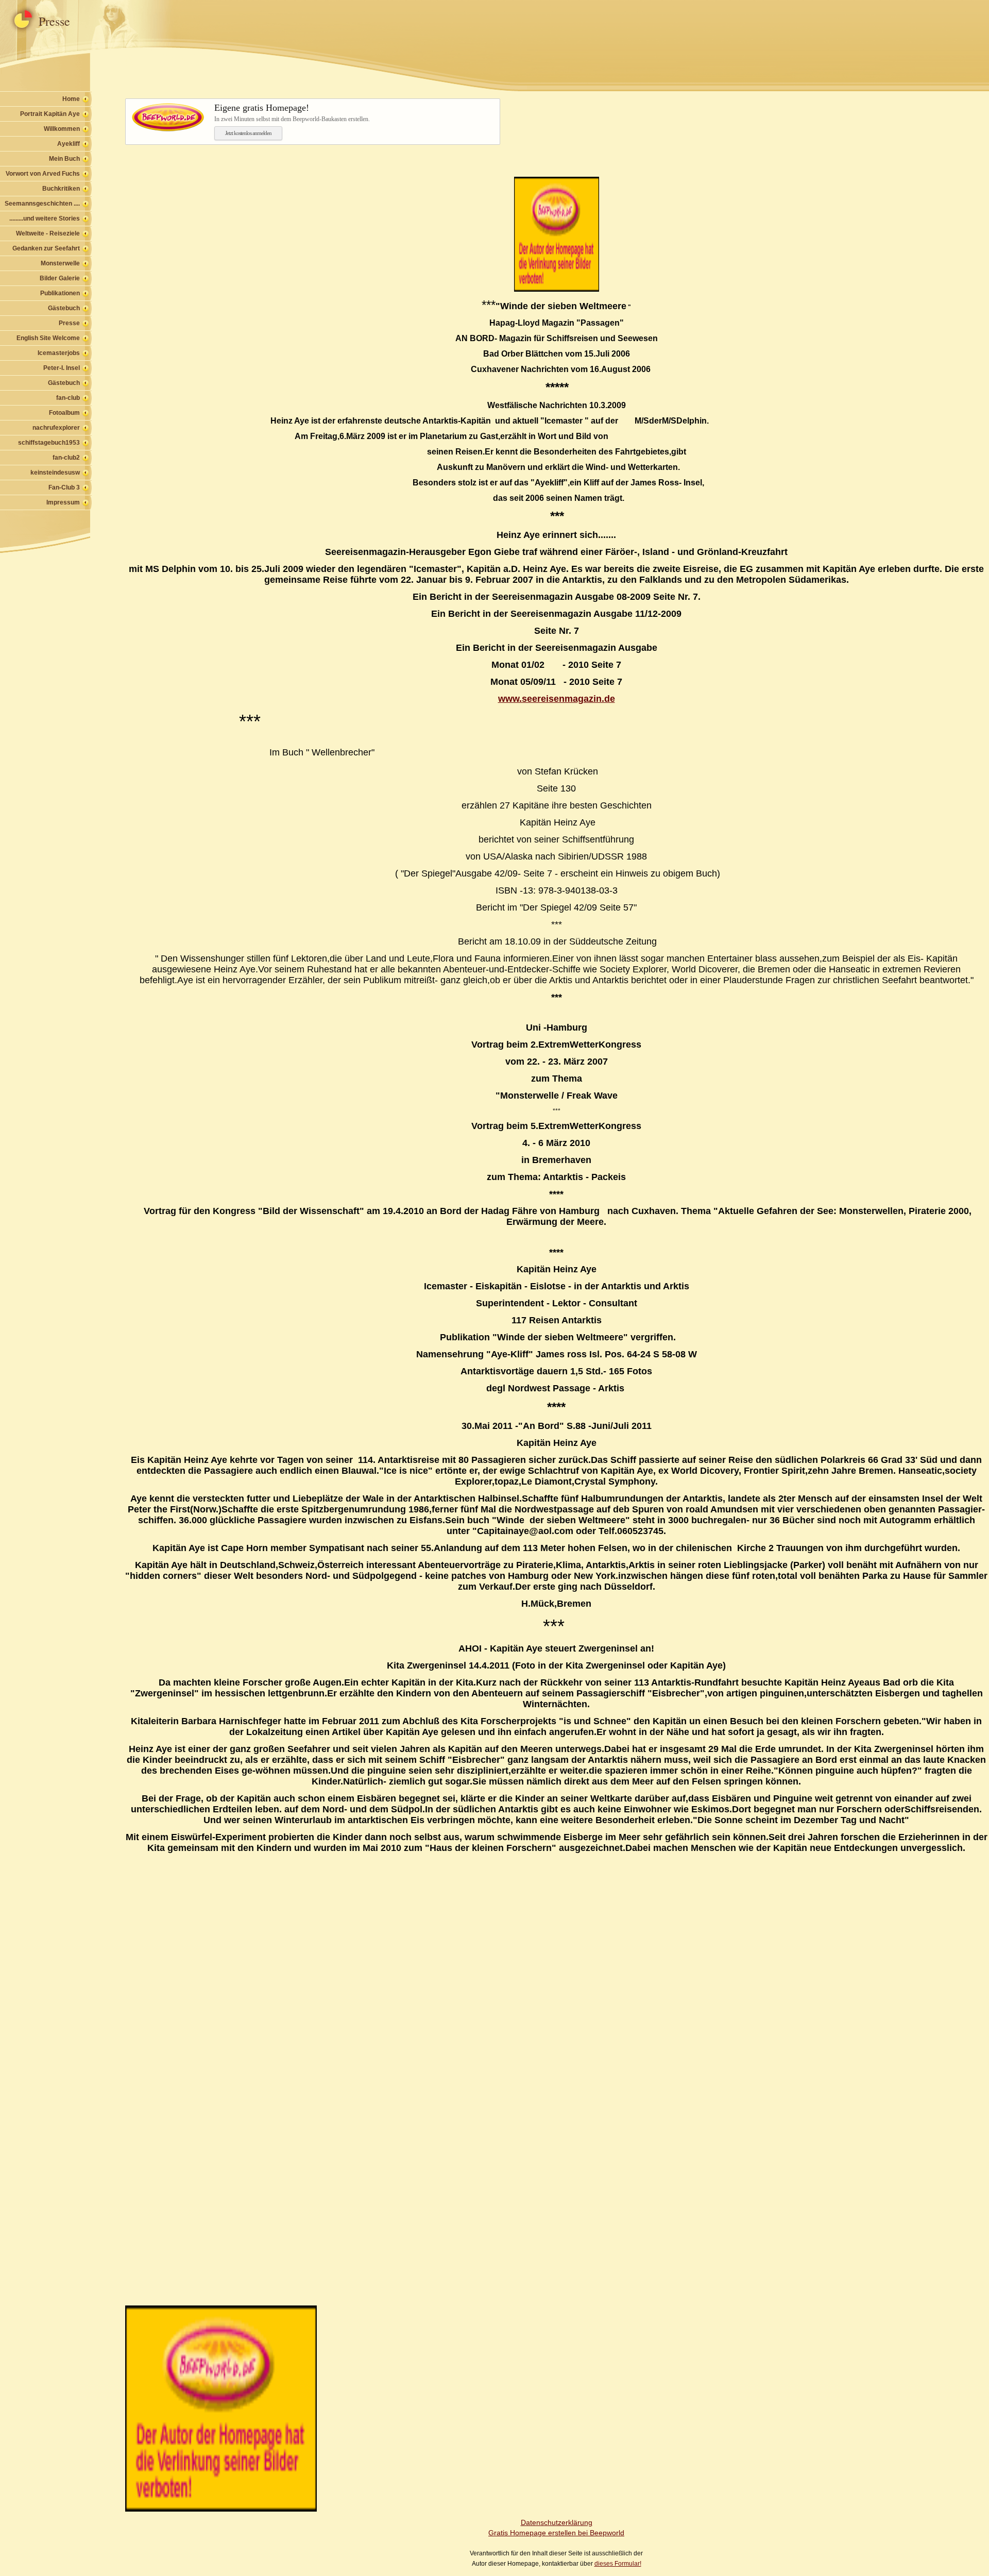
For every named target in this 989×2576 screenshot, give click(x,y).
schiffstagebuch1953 (49, 443)
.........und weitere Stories (45, 218)
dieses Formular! (618, 2564)
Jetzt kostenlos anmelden (248, 133)
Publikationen (60, 293)
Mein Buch (64, 159)
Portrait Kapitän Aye (50, 114)
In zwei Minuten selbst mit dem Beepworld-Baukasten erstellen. (292, 113)
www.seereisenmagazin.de (557, 699)
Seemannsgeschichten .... (42, 204)
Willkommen (62, 129)
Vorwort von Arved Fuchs (43, 174)
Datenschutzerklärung (557, 2522)
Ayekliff (69, 144)
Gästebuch (64, 308)
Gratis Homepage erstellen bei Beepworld (556, 2533)
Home (71, 99)
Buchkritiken (61, 189)
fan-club (68, 398)
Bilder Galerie (60, 278)
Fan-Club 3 (64, 487)
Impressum (63, 502)
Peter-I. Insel (62, 368)
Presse (69, 323)
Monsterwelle (60, 263)
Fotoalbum (64, 413)
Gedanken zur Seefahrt (46, 248)
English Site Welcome (48, 338)
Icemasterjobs (59, 353)
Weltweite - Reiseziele (48, 233)
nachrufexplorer (56, 428)
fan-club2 (66, 458)
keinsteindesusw (55, 473)
